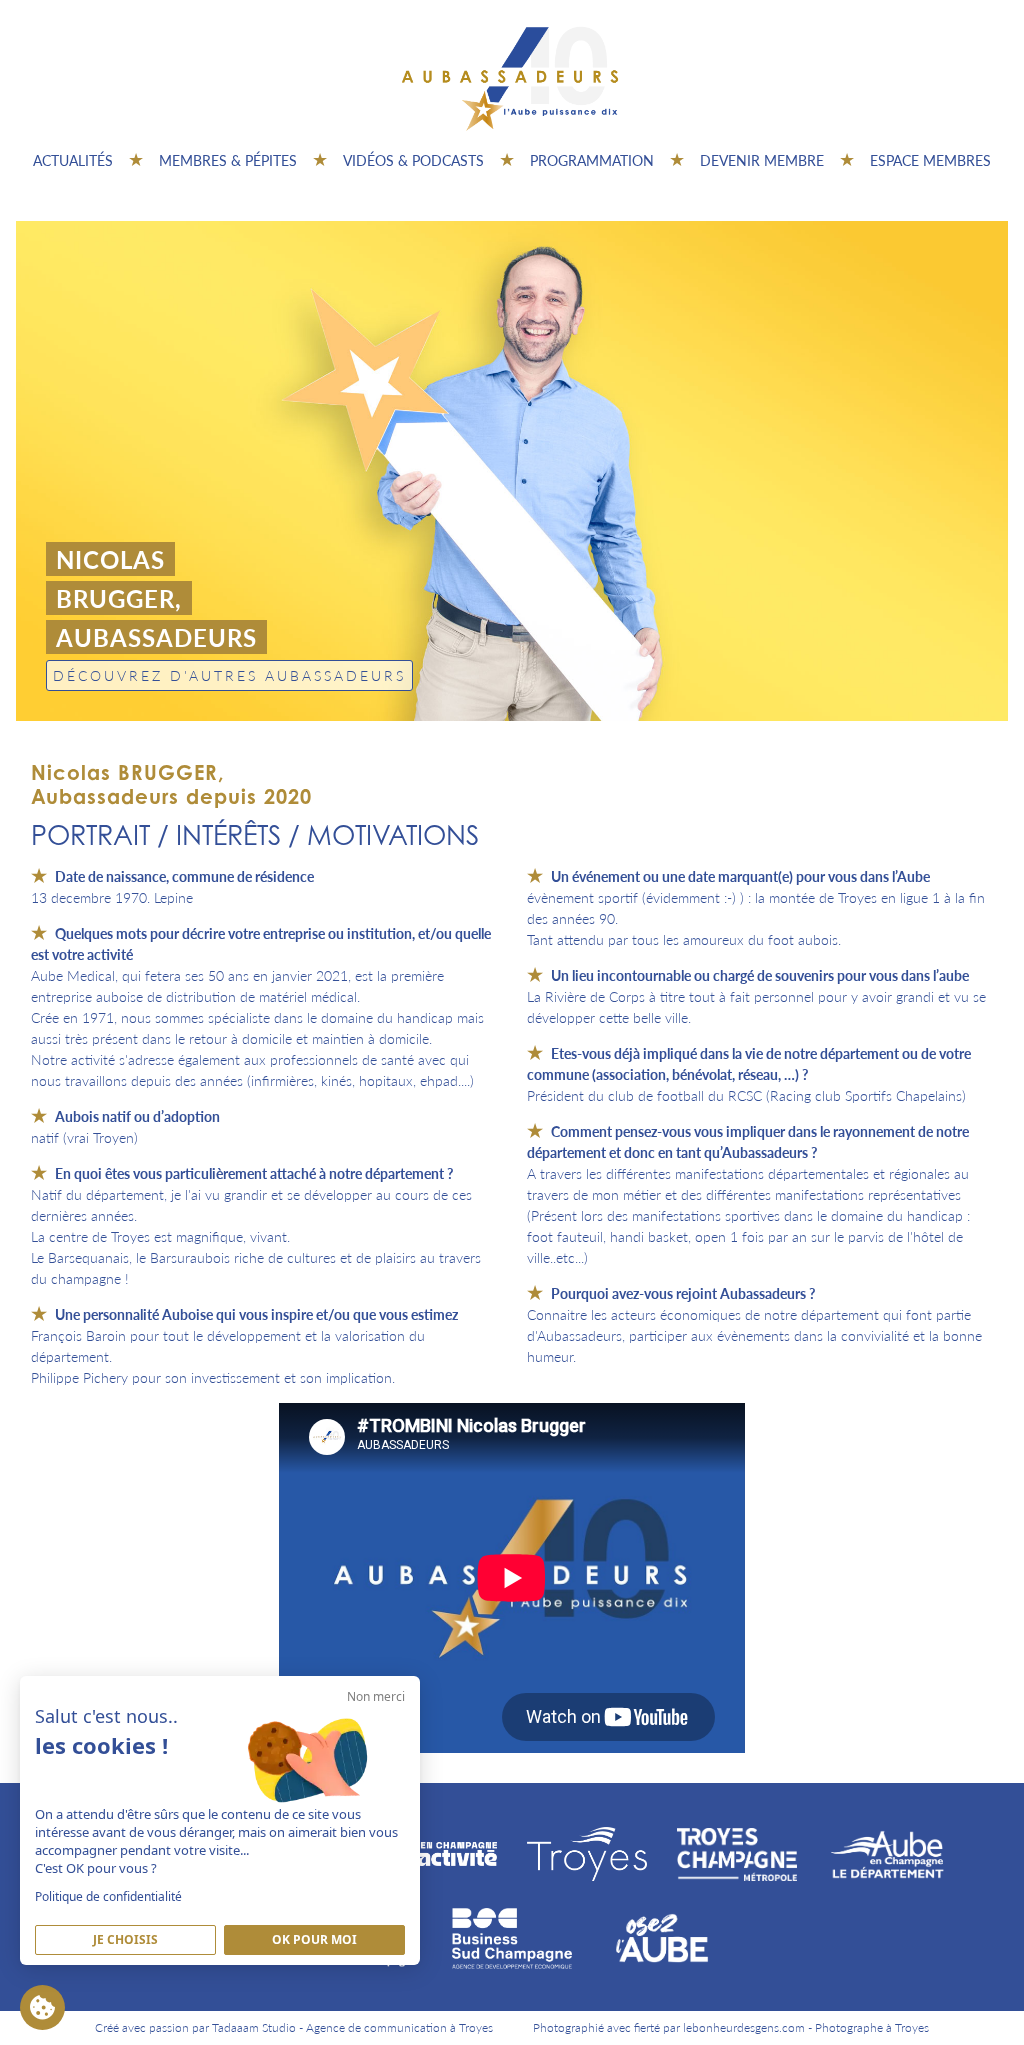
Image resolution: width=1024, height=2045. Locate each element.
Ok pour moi (314, 1939)
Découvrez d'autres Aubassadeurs (229, 675)
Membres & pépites (228, 160)
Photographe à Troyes (872, 2027)
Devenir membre (762, 160)
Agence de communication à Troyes (399, 2027)
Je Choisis (125, 1939)
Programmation (592, 160)
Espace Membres (930, 160)
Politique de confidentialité (108, 1896)
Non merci (376, 1696)
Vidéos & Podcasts (413, 160)
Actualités (73, 160)
